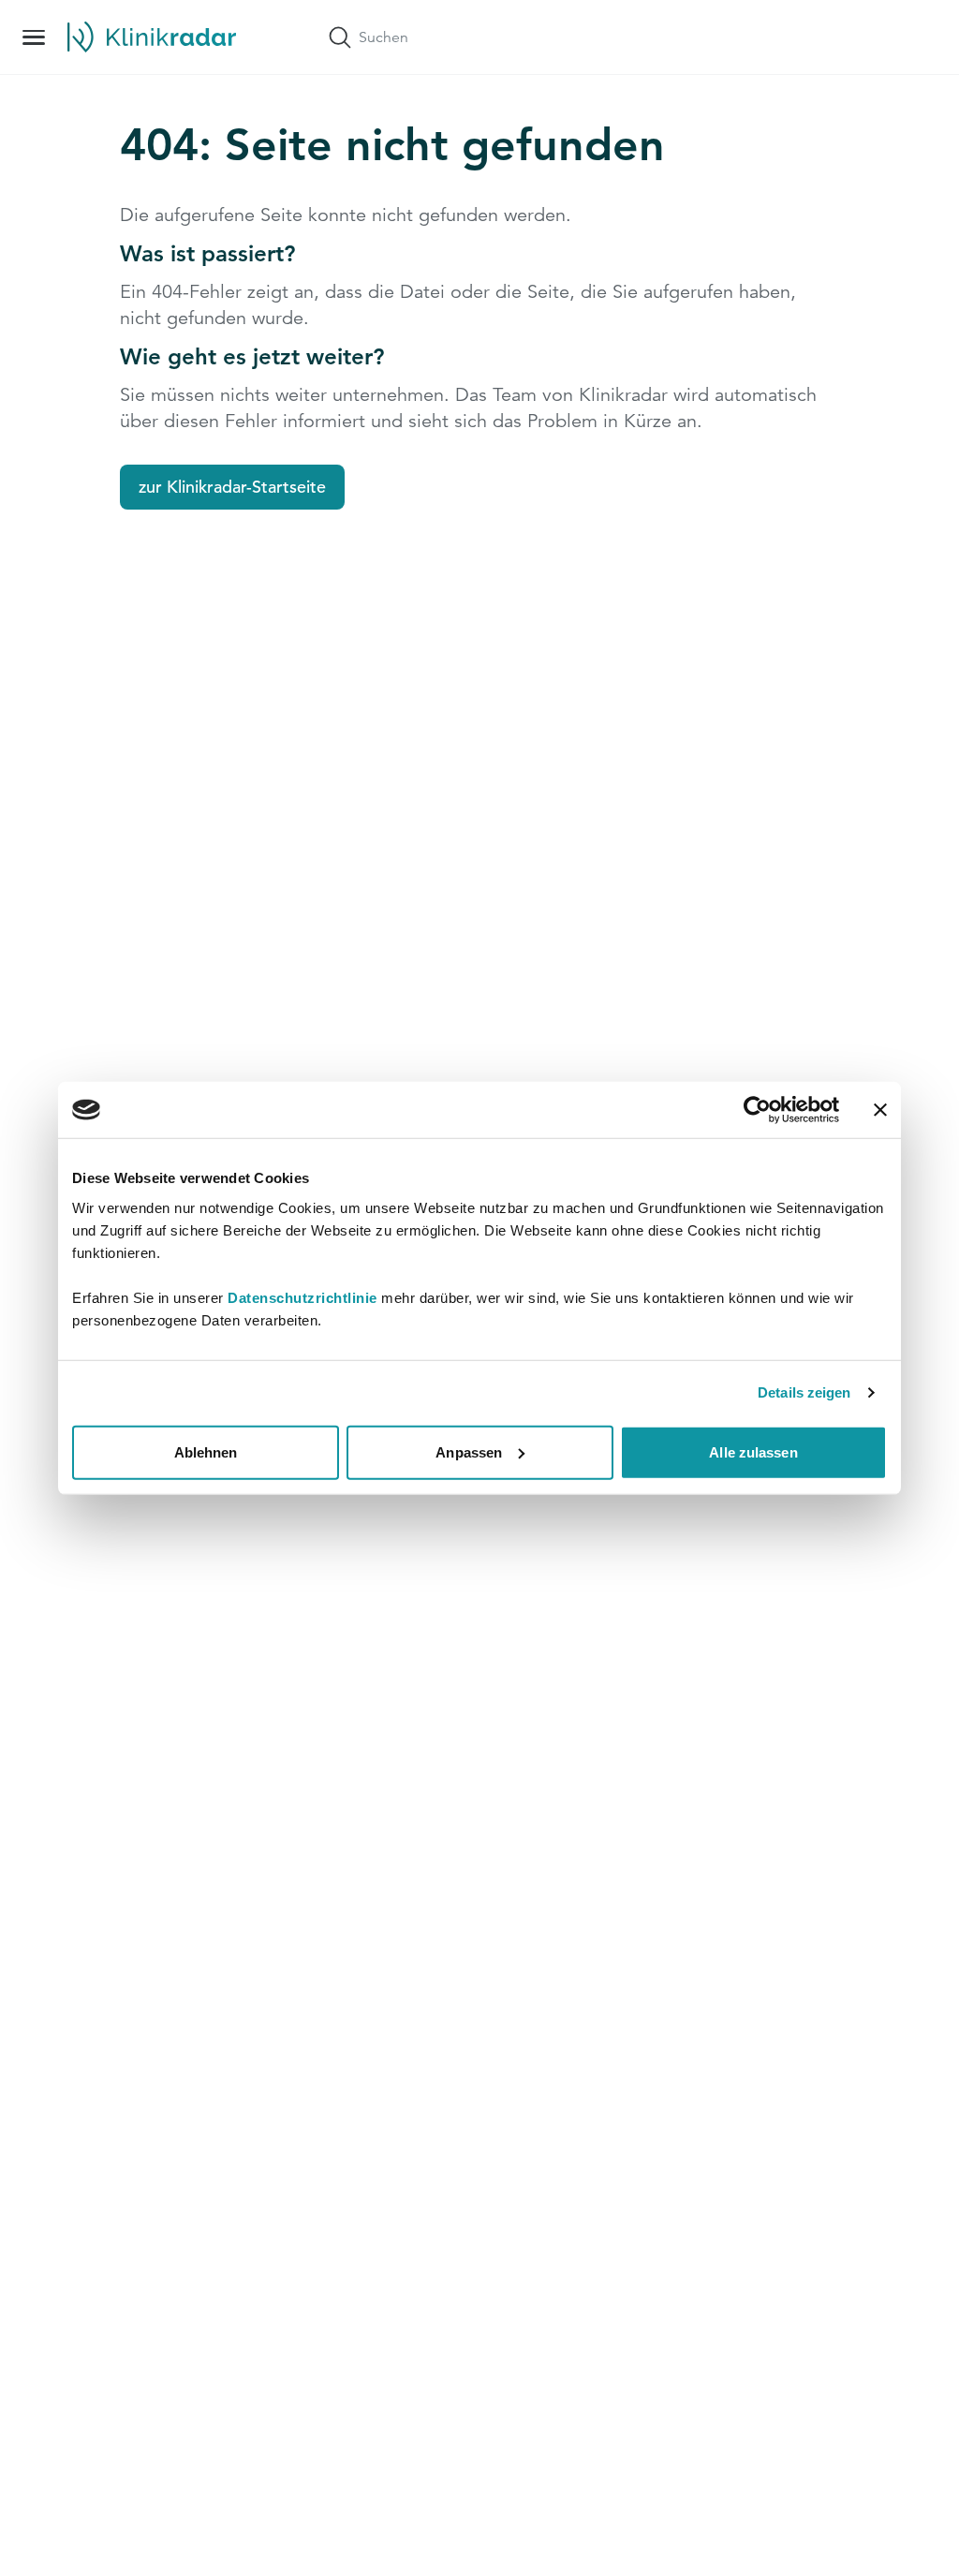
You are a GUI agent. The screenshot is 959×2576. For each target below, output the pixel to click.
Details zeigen (804, 1392)
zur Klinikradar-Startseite (232, 487)
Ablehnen (206, 1451)
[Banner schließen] (880, 1110)
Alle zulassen (753, 1451)
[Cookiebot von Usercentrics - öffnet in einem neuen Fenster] (757, 1110)
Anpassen (469, 1451)
